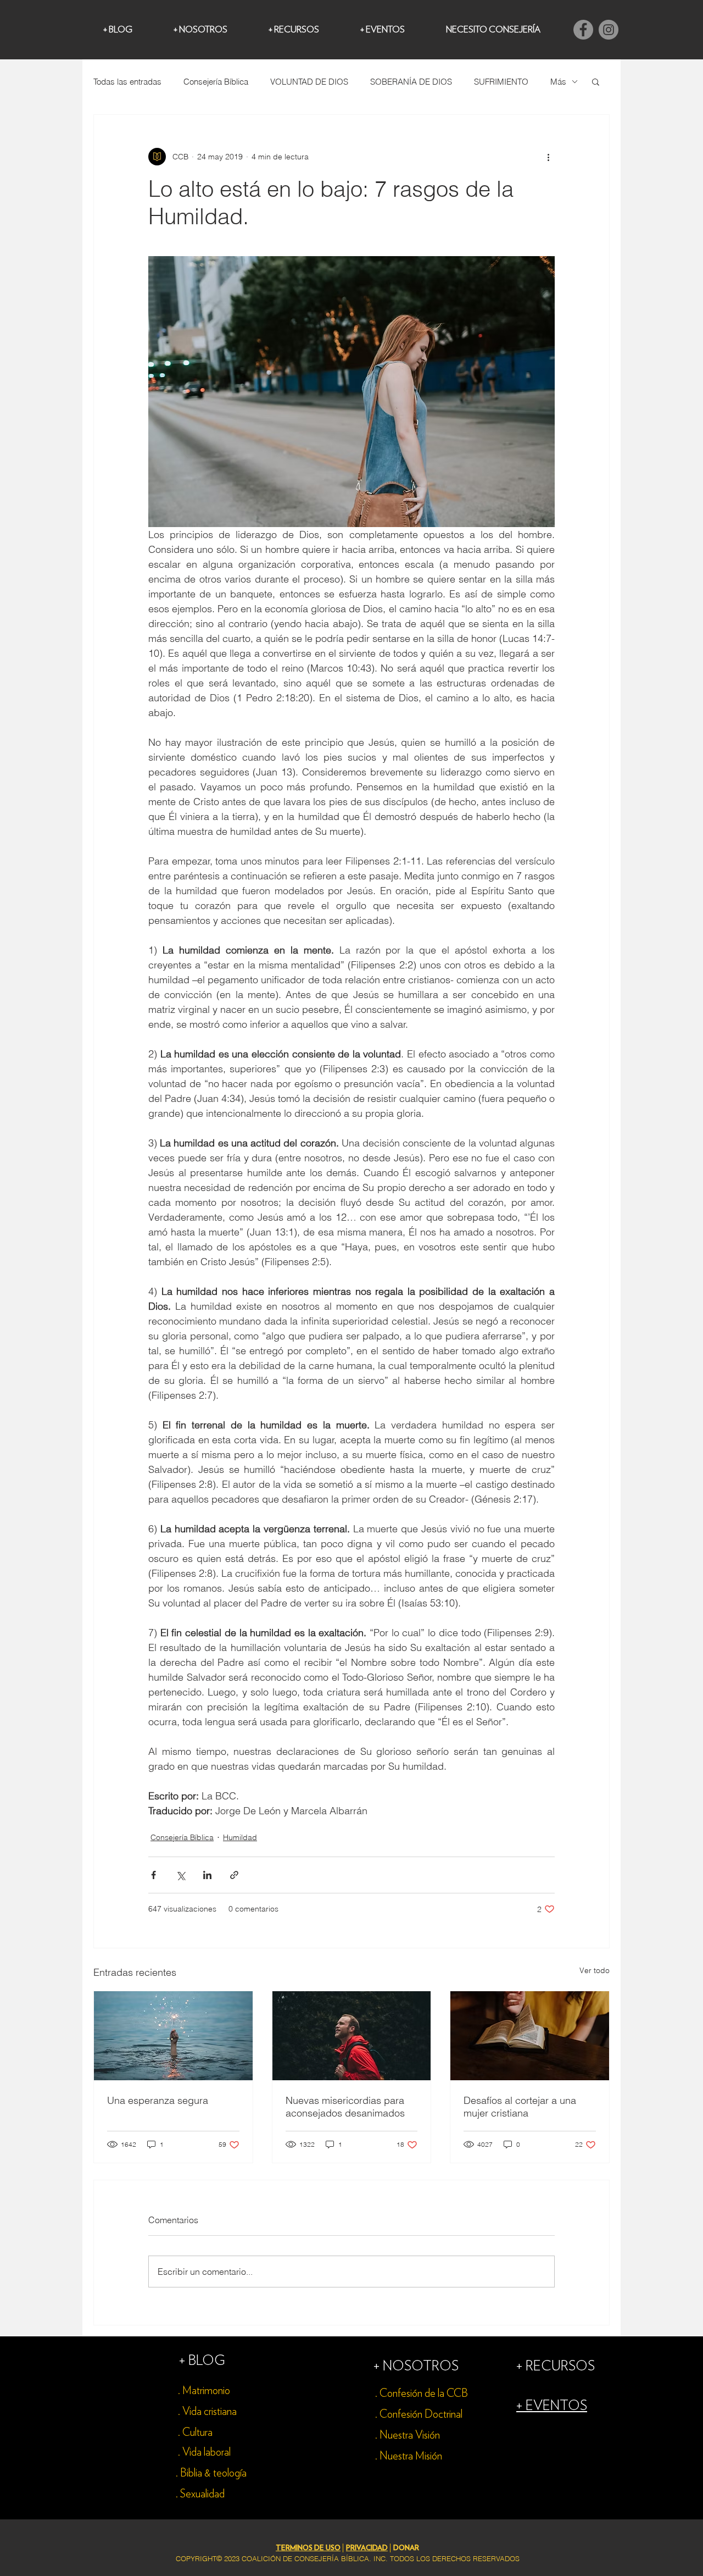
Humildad (240, 1837)
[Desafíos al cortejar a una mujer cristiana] (530, 2036)
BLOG (207, 2361)
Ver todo (595, 1970)
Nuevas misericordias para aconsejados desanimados (345, 2107)
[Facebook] (583, 30)
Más (558, 82)
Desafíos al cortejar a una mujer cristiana (520, 2107)
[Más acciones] (548, 157)
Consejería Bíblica (216, 82)
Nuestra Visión (410, 2435)
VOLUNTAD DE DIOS (309, 82)
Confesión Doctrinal (421, 2414)
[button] (596, 81)
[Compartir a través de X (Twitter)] (180, 1875)
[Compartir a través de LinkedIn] (207, 1875)
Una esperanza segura (158, 2100)
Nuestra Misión (411, 2456)
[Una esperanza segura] (173, 2036)
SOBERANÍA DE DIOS (411, 82)
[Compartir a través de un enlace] (234, 1875)
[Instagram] (609, 30)
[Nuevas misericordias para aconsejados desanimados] (352, 2036)
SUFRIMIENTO (501, 82)
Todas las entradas (127, 82)
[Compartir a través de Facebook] (154, 1875)
